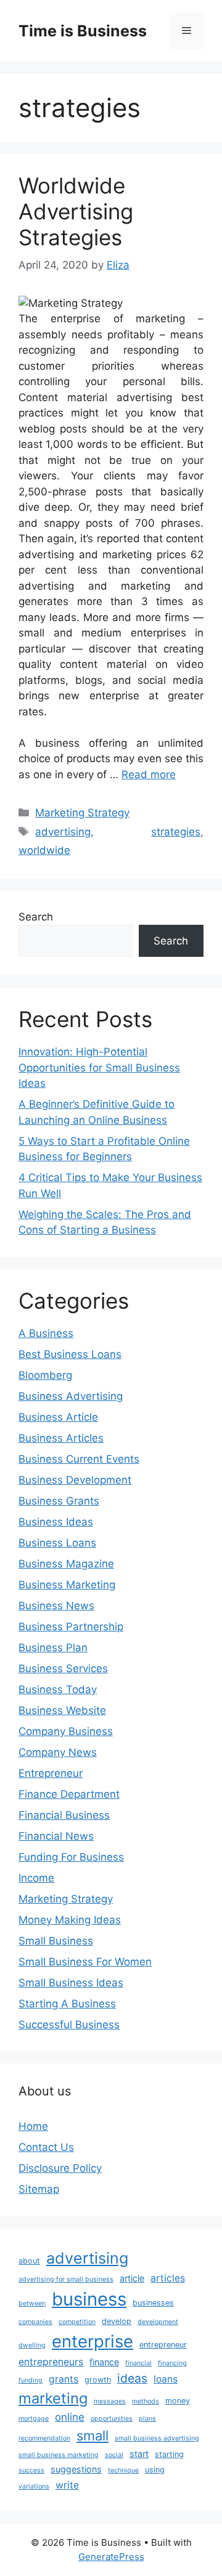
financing (172, 2363)
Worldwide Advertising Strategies (76, 211)
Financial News (56, 1836)
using (155, 2470)
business (89, 2299)
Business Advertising (71, 1396)
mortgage (34, 2419)
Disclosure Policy (60, 2168)
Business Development (75, 1480)
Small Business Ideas (71, 1983)
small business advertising (157, 2438)
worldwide (44, 850)
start (139, 2454)
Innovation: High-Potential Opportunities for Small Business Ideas (99, 1067)
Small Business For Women (85, 1962)
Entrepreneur (51, 1773)
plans (147, 2419)
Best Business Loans (70, 1354)
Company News (58, 1752)
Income (36, 1878)
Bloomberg (45, 1375)
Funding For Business (71, 1857)
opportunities (112, 2419)
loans (166, 2379)
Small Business (56, 1941)
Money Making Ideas (70, 1920)
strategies (176, 832)
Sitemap (39, 2189)
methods (146, 2401)
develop (117, 2321)
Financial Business (64, 1815)
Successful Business (69, 2025)
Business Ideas (56, 1522)
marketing (53, 2398)
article (132, 2278)
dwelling (32, 2345)
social (114, 2455)
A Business (46, 1333)
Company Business (66, 1731)
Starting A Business (67, 2004)
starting (169, 2454)
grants (64, 2379)
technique (123, 2470)
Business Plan (53, 1648)
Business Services (63, 1668)
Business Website (62, 1710)
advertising (63, 832)
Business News (56, 1606)
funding (31, 2380)
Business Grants (59, 1501)
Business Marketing (67, 1585)
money (178, 2401)
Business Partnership (71, 1627)
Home (33, 2126)
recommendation (44, 2438)
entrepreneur (163, 2345)
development (158, 2322)
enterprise (92, 2341)
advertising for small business (66, 2279)
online (70, 2417)
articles (168, 2278)
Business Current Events (79, 1459)
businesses (153, 2303)
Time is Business (83, 31)
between (32, 2303)
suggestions (76, 2469)
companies (35, 2322)
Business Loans (57, 1543)
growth (98, 2380)
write (67, 2485)
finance (104, 2362)
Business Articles (61, 1438)
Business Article (58, 1417)
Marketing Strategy (82, 813)
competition (77, 2322)
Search (36, 917)
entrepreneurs (51, 2362)
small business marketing (59, 2455)
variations (34, 2486)
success (31, 2470)
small (92, 2436)
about (29, 2261)
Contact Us (46, 2147)
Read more (149, 774)
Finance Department (69, 1794)
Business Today (58, 1689)
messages (110, 2401)
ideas (132, 2378)
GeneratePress (111, 2557)
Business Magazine (66, 1564)
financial (138, 2363)
